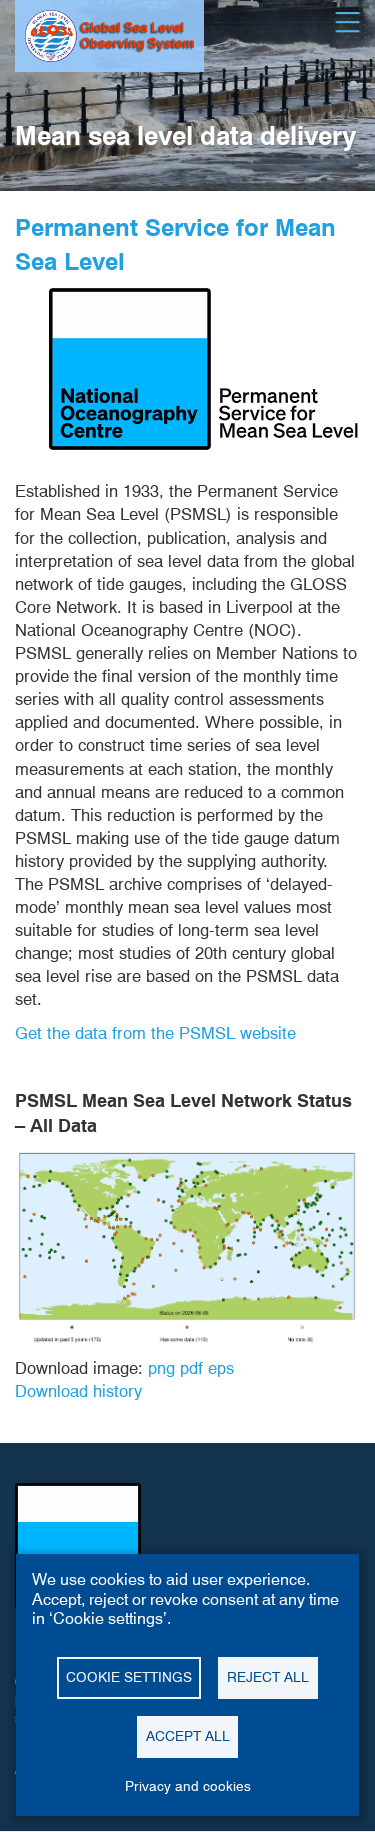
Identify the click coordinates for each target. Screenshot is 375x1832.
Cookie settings (129, 1677)
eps (221, 1368)
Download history (78, 1391)
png (161, 1368)
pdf (191, 1368)
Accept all (188, 1736)
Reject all (268, 1677)
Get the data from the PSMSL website (155, 1033)
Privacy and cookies (188, 1786)
